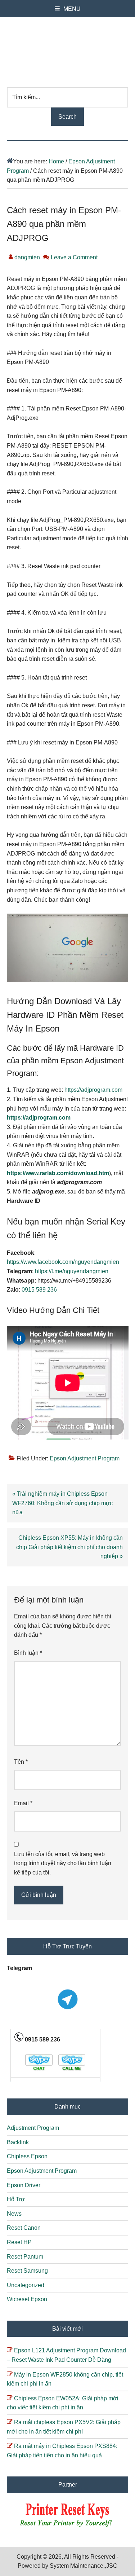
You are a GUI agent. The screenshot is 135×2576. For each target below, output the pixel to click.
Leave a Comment (74, 257)
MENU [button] (72, 9)
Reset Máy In (68, 49)
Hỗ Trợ (16, 2199)
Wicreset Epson (27, 2299)
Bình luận (28, 1653)
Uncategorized (26, 2285)
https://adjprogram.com (93, 1090)
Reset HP (19, 2242)
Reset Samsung (27, 2271)
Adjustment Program (33, 2128)
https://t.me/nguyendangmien (72, 1271)
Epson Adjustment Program (85, 1458)
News (14, 2214)
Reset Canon (24, 2228)
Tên (21, 1762)
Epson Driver (24, 2185)
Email (23, 1803)
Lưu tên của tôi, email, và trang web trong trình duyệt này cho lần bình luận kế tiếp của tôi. (63, 1863)
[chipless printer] (67, 2527)
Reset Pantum (25, 2257)
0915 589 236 (39, 1290)
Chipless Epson (27, 2156)
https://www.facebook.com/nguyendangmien (63, 1262)
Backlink (18, 2142)
